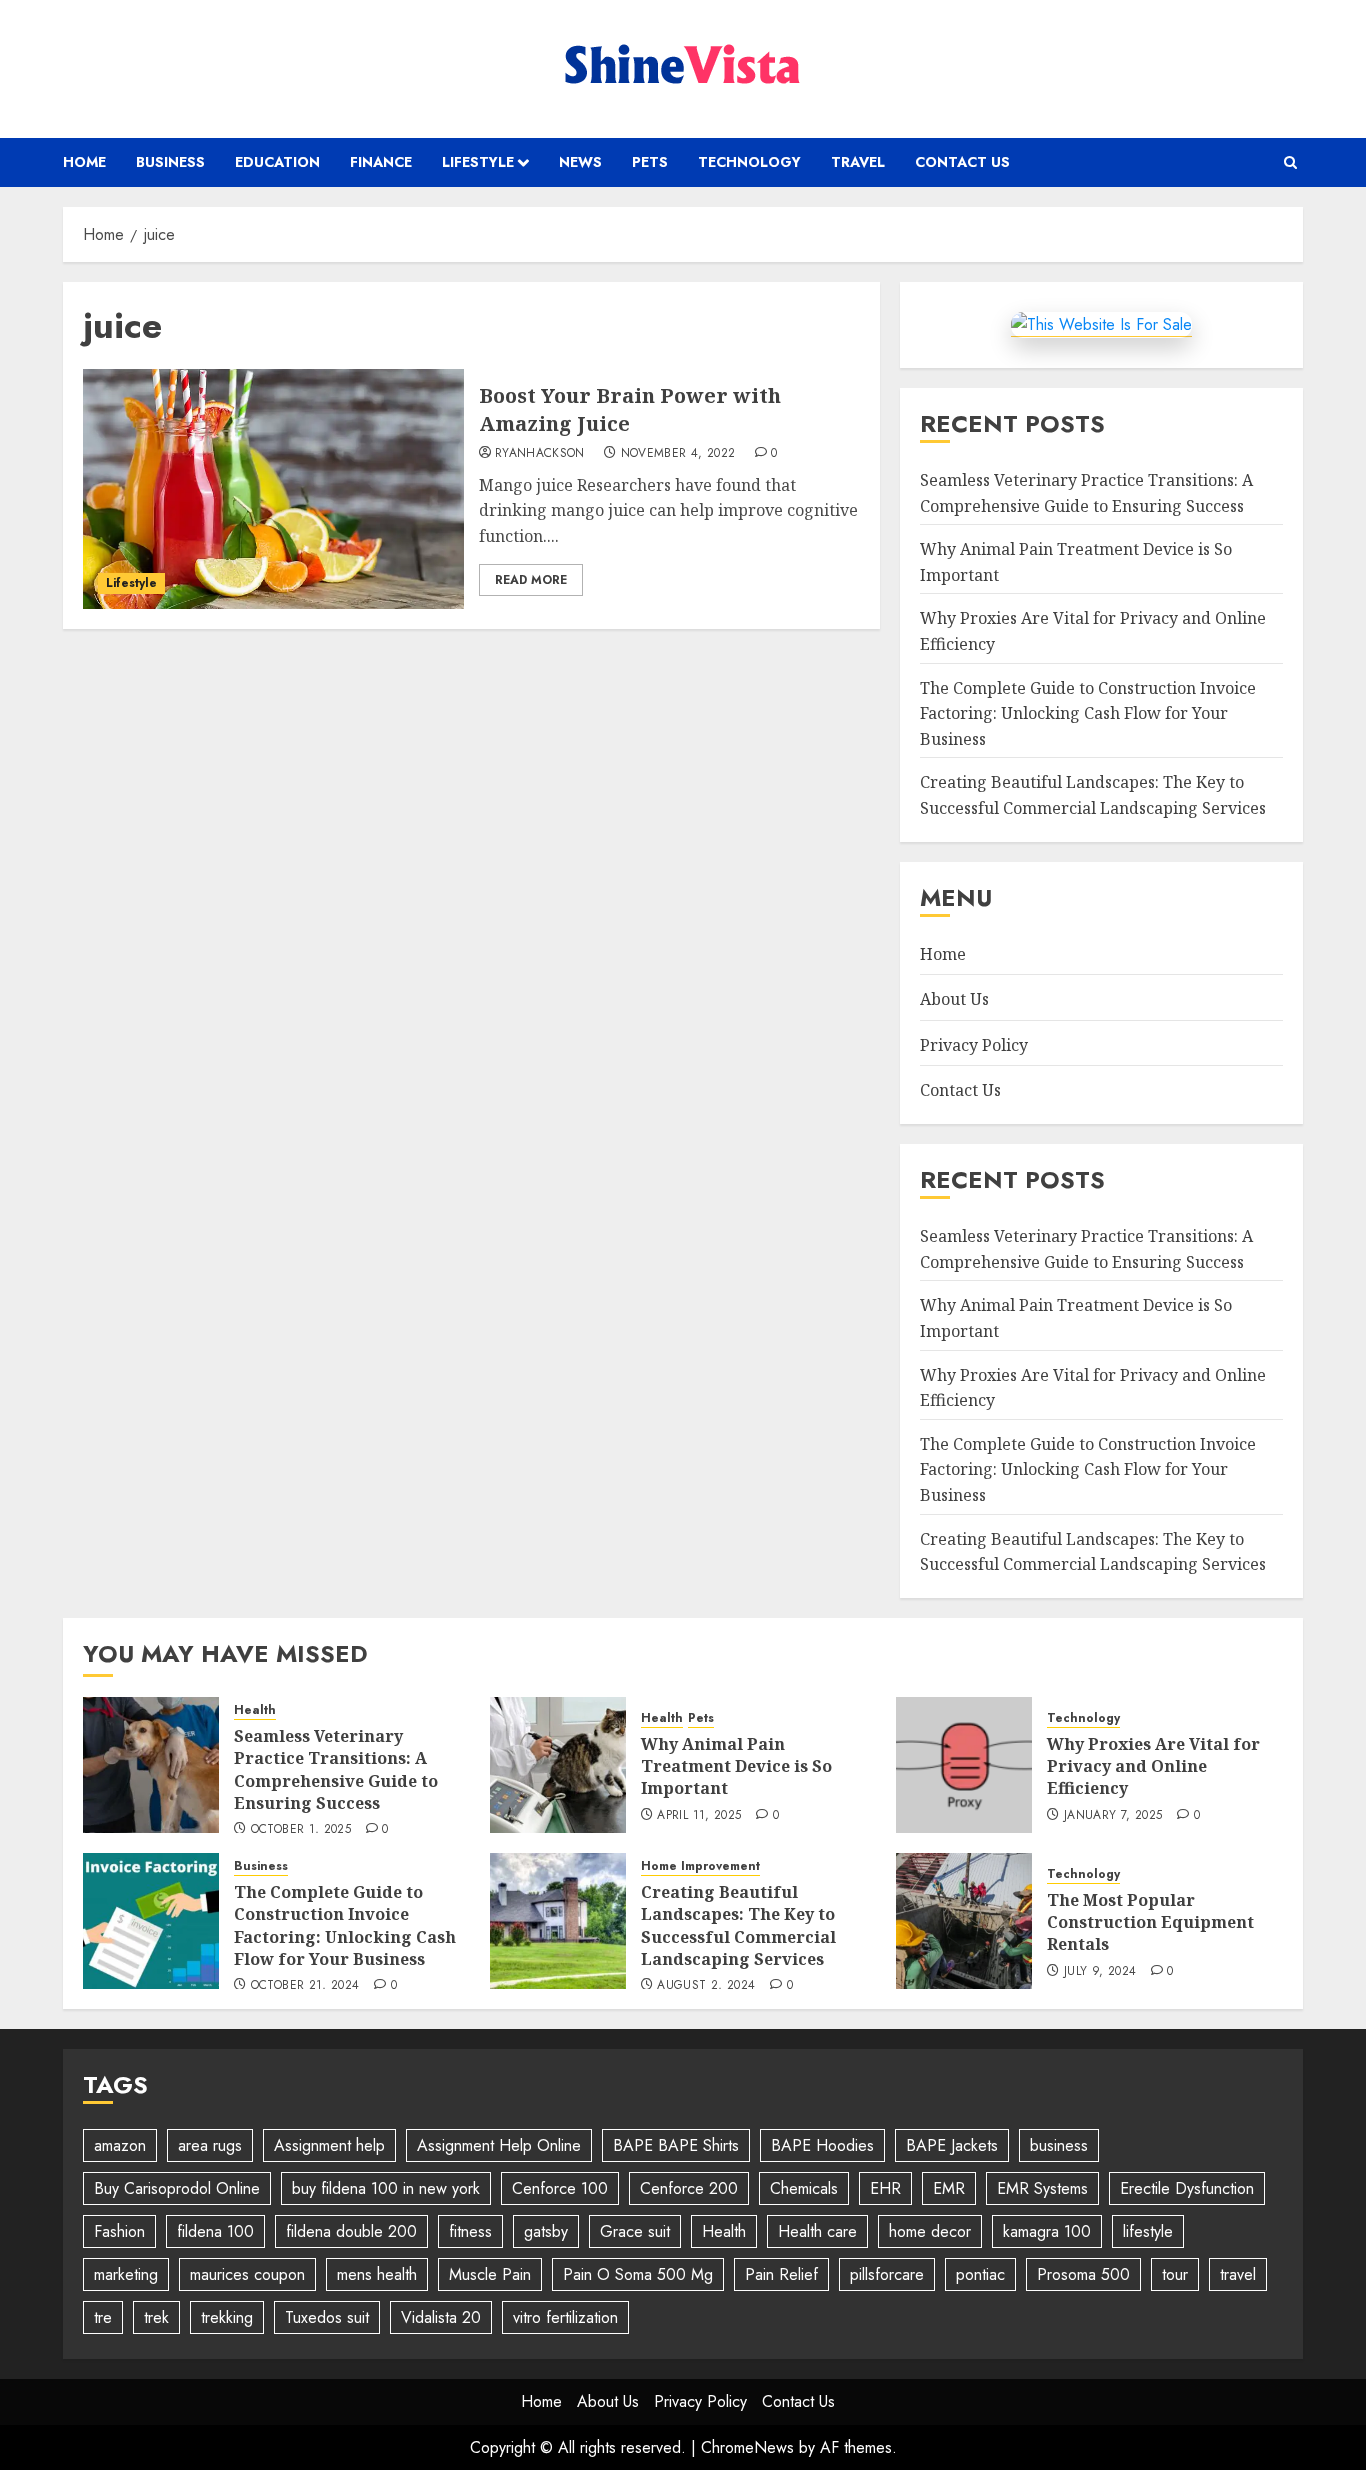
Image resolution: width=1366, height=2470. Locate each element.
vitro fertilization (565, 2317)
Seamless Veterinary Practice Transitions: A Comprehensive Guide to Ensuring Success (336, 1769)
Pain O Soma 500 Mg (638, 2274)
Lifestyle (478, 162)
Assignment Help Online (499, 2145)
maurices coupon (247, 2274)
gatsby (546, 2231)
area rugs (210, 2145)
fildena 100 (215, 2231)
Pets (650, 162)
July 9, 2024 (1100, 1972)
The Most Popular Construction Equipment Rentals (1150, 1922)
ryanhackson (540, 454)
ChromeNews (747, 2447)
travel (1238, 2274)
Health (255, 1710)
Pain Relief (781, 2274)
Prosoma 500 (1083, 2274)
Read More (531, 580)
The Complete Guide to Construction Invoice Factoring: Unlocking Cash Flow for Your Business (1088, 713)
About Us (954, 999)
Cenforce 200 (689, 2188)
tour (1175, 2274)
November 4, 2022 (678, 454)
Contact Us (962, 162)
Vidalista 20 (441, 2317)
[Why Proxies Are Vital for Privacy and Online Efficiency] (964, 1765)
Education (277, 162)
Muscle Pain (490, 2274)
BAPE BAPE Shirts (676, 2145)
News (580, 162)
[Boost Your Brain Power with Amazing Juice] (273, 489)
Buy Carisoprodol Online (177, 2188)
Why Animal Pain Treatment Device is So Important (736, 1766)
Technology (749, 162)
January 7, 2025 (1113, 1816)
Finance (381, 162)
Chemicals (804, 2188)
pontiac (980, 2274)
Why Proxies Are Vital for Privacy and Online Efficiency (1153, 1766)
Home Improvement (700, 1866)
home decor (930, 2231)
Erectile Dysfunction (1187, 2188)
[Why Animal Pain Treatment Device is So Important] (558, 1765)
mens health (377, 2274)
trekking (227, 2317)
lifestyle (1148, 2231)
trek (156, 2317)
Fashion (119, 2231)
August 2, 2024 (706, 1986)
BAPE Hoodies (822, 2145)
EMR (949, 2188)
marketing (126, 2274)
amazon (120, 2145)
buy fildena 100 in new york (386, 2188)
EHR (885, 2188)
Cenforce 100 (560, 2188)
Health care (817, 2231)
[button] (1290, 162)
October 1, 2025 (301, 1830)
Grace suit (635, 2231)
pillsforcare (887, 2274)
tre (103, 2317)
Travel (858, 162)
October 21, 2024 (305, 1986)
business (1059, 2145)
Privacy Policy (974, 1045)
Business (170, 162)
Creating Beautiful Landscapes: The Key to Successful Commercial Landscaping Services (738, 1925)
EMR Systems (1042, 2188)
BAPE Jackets (952, 2145)
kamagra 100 (1047, 2231)
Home (84, 162)
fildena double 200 (351, 2231)
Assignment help (329, 2145)
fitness (470, 2231)
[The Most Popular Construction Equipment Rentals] (964, 1921)
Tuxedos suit (327, 2317)
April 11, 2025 (699, 1816)
